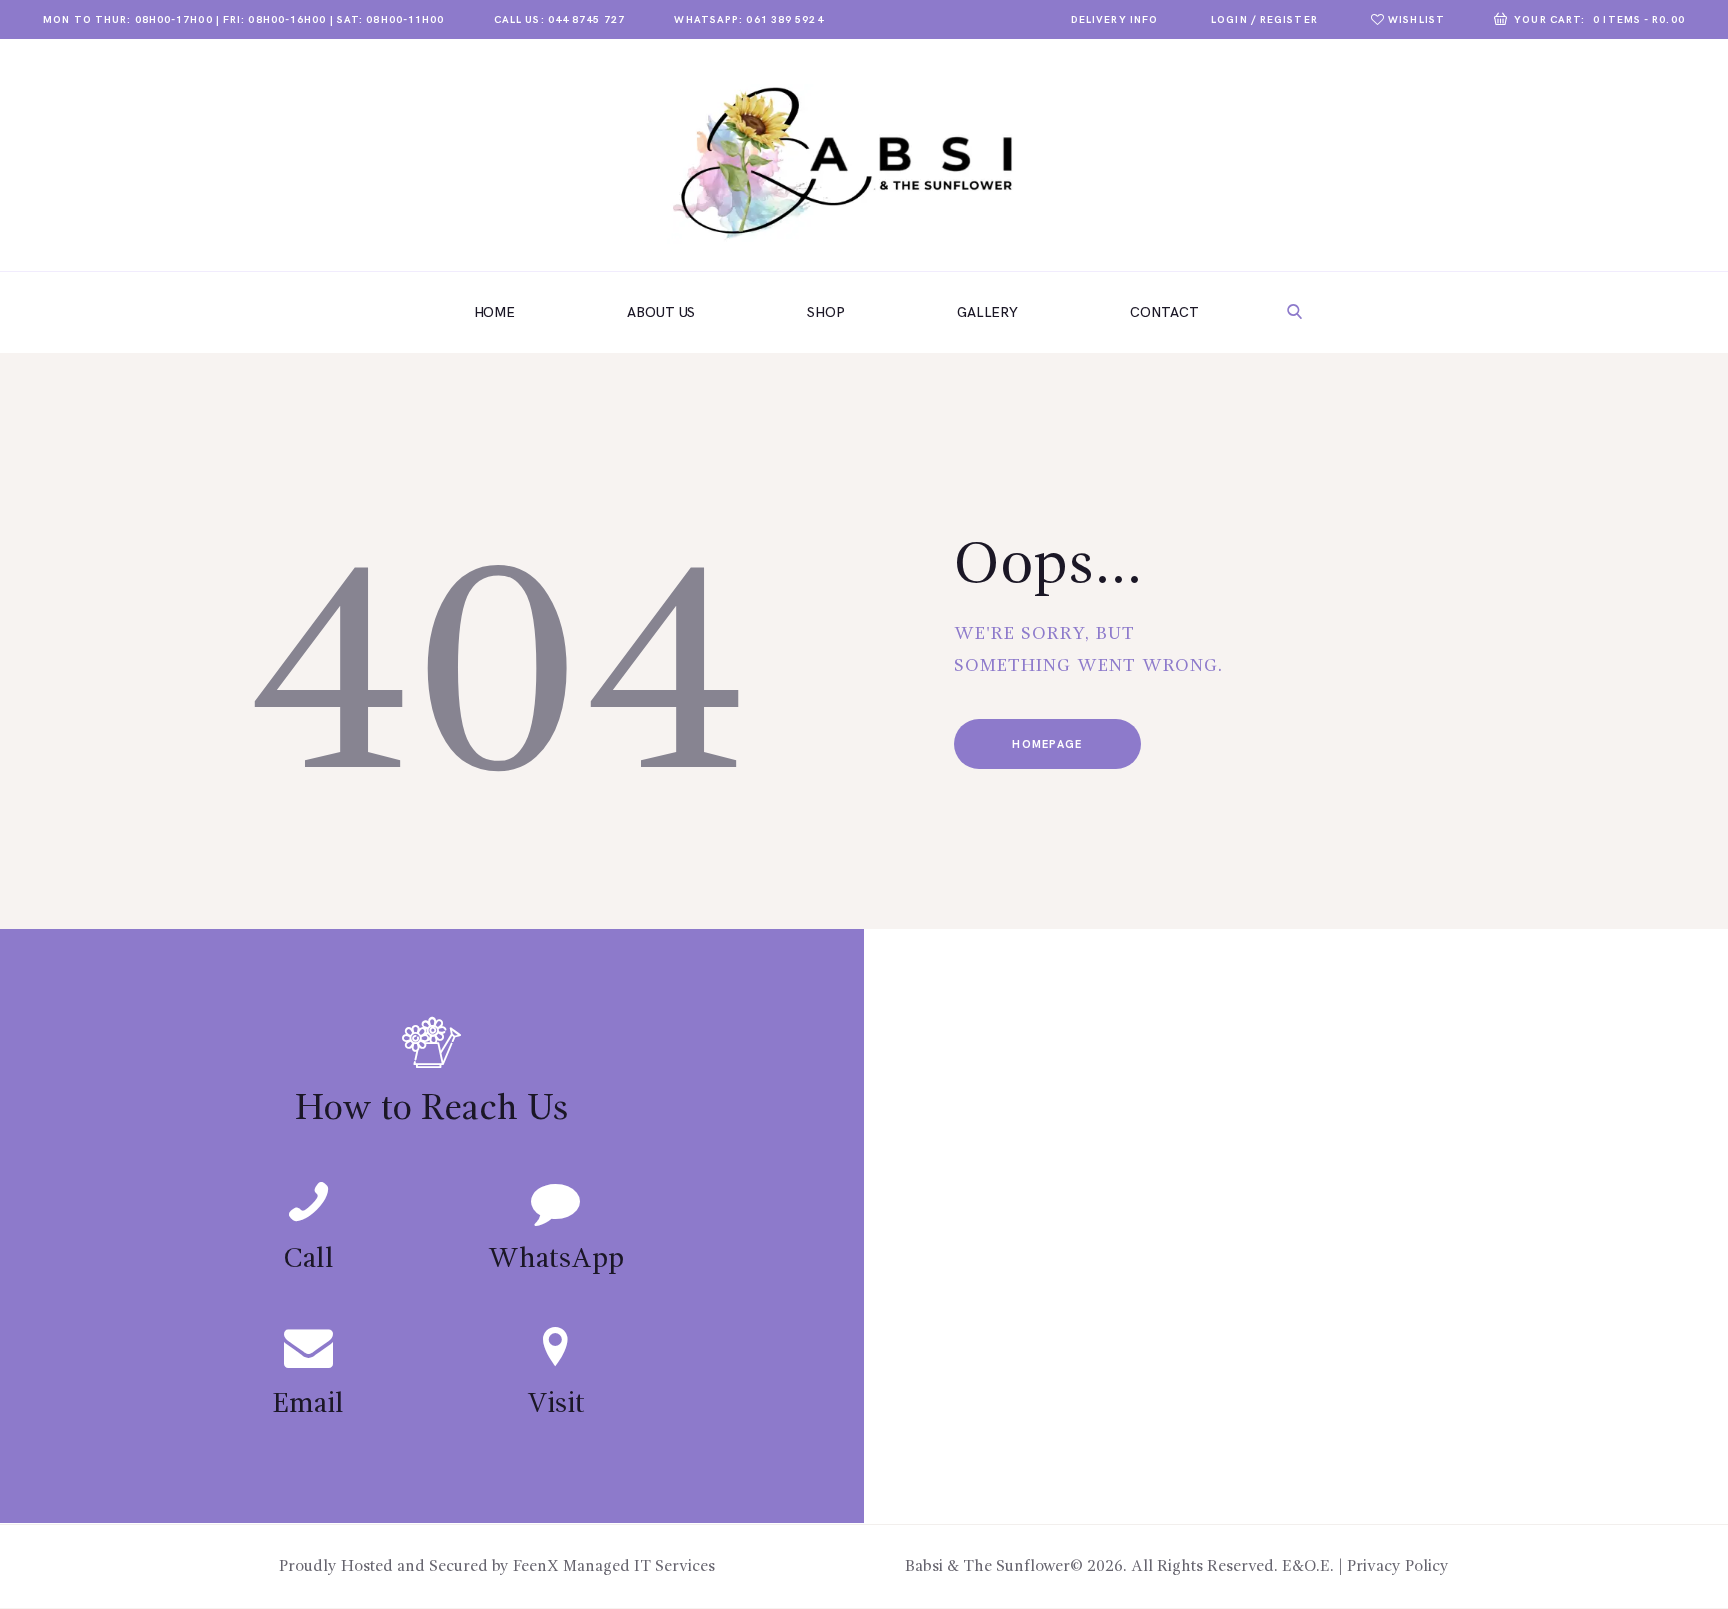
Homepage (1047, 744)
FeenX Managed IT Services (614, 1567)
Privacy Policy (1398, 1567)
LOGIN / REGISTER (1264, 20)
